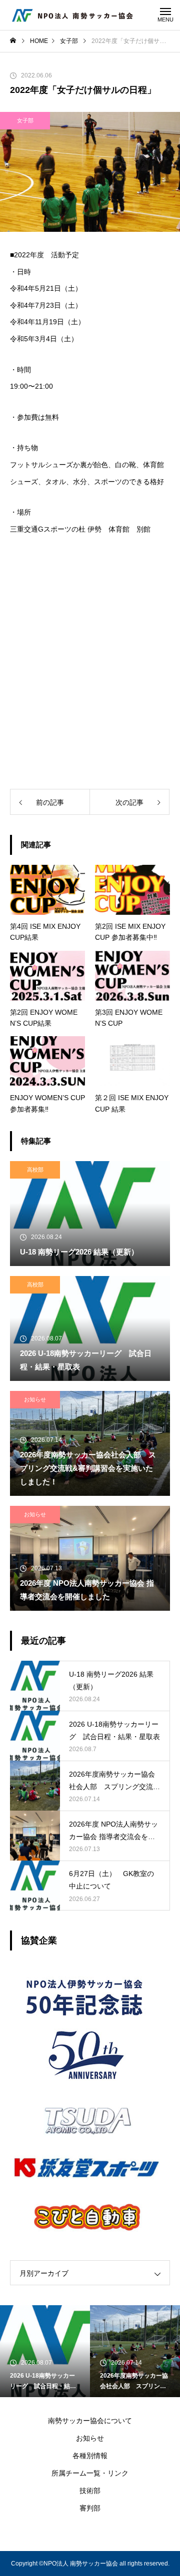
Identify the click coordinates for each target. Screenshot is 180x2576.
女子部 (25, 120)
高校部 (35, 1170)
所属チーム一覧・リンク (90, 2473)
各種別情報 (90, 2456)
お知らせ (35, 1399)
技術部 (90, 2491)
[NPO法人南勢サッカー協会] (72, 15)
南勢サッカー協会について (90, 2421)
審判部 (90, 2508)
